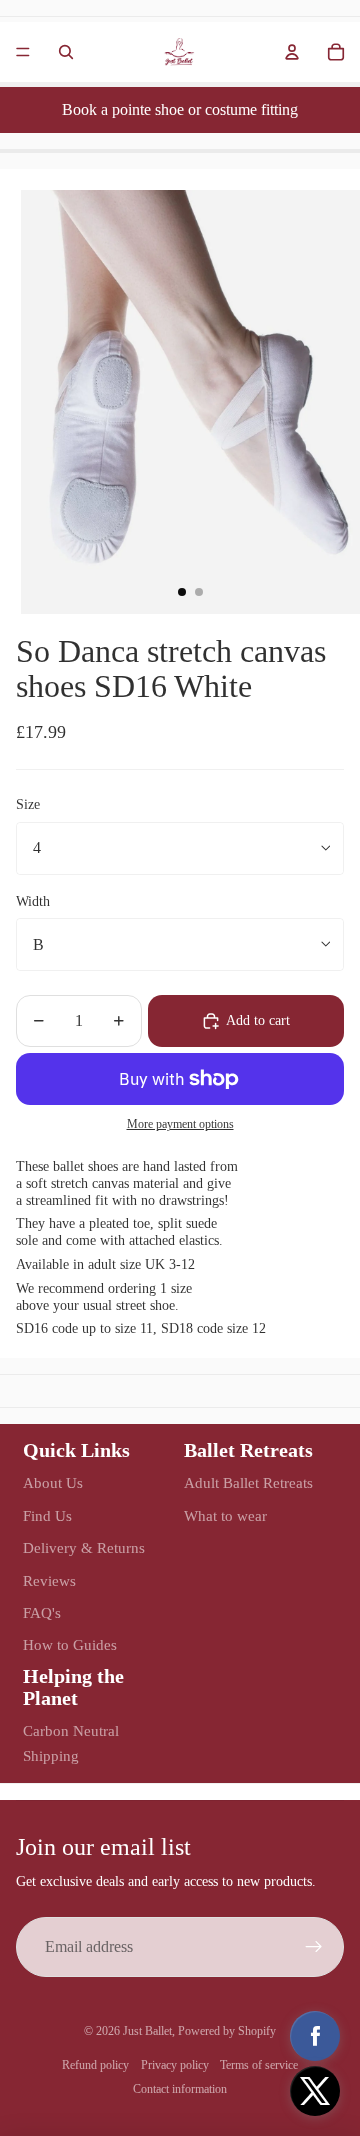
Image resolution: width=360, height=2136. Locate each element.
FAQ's (42, 1613)
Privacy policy (175, 2065)
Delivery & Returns (84, 1548)
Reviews (49, 1581)
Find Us (47, 1516)
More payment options (180, 1124)
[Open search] (66, 52)
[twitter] (315, 2091)
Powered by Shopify (227, 2031)
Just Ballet (147, 2031)
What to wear (225, 1516)
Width (33, 901)
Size (28, 804)
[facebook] (315, 2036)
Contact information (180, 2089)
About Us (53, 1483)
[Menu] (23, 52)
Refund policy (95, 2065)
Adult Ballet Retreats (248, 1483)
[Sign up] (314, 1947)
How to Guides (70, 1645)
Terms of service (259, 2065)
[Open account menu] (292, 52)
